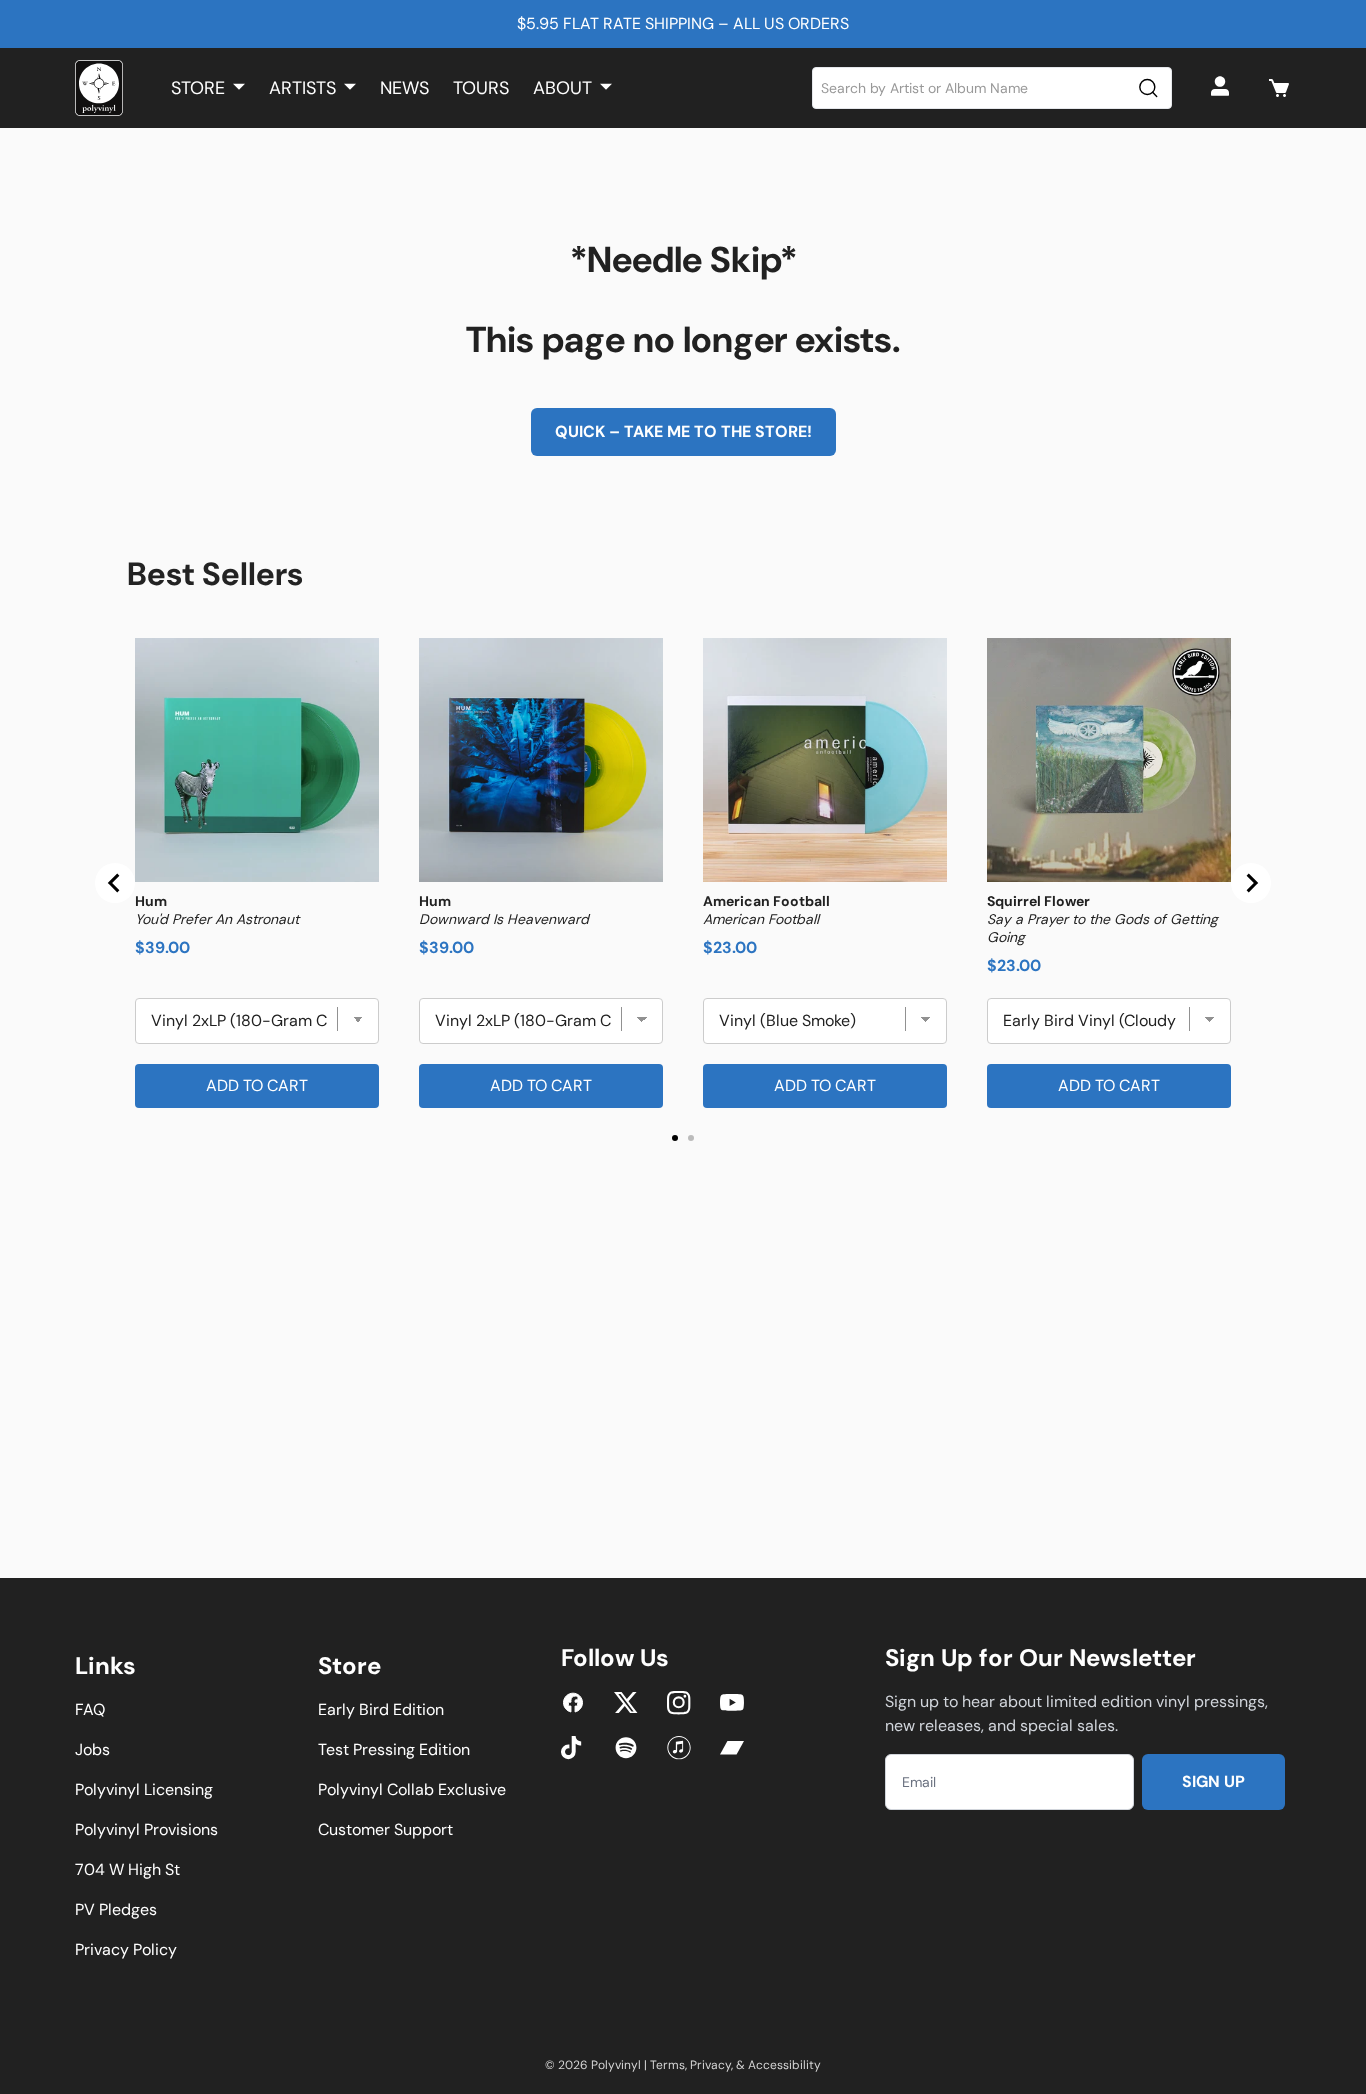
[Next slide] (1251, 883)
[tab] (675, 1138)
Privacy (710, 2065)
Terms (667, 2065)
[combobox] (992, 88)
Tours (481, 88)
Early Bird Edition (381, 1709)
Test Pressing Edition (394, 1749)
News (404, 88)
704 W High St (127, 1869)
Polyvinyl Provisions (146, 1829)
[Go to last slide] (115, 883)
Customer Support (385, 1829)
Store (198, 88)
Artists (302, 88)
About (562, 88)
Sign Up (1213, 1781)
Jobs (92, 1749)
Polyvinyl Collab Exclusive (412, 1789)
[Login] (1223, 88)
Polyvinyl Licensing (144, 1789)
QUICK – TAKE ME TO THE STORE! (683, 431)
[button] (1279, 88)
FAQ (90, 1709)
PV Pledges (116, 1909)
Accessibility (784, 2065)
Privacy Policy (126, 1949)
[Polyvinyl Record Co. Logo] (99, 88)
